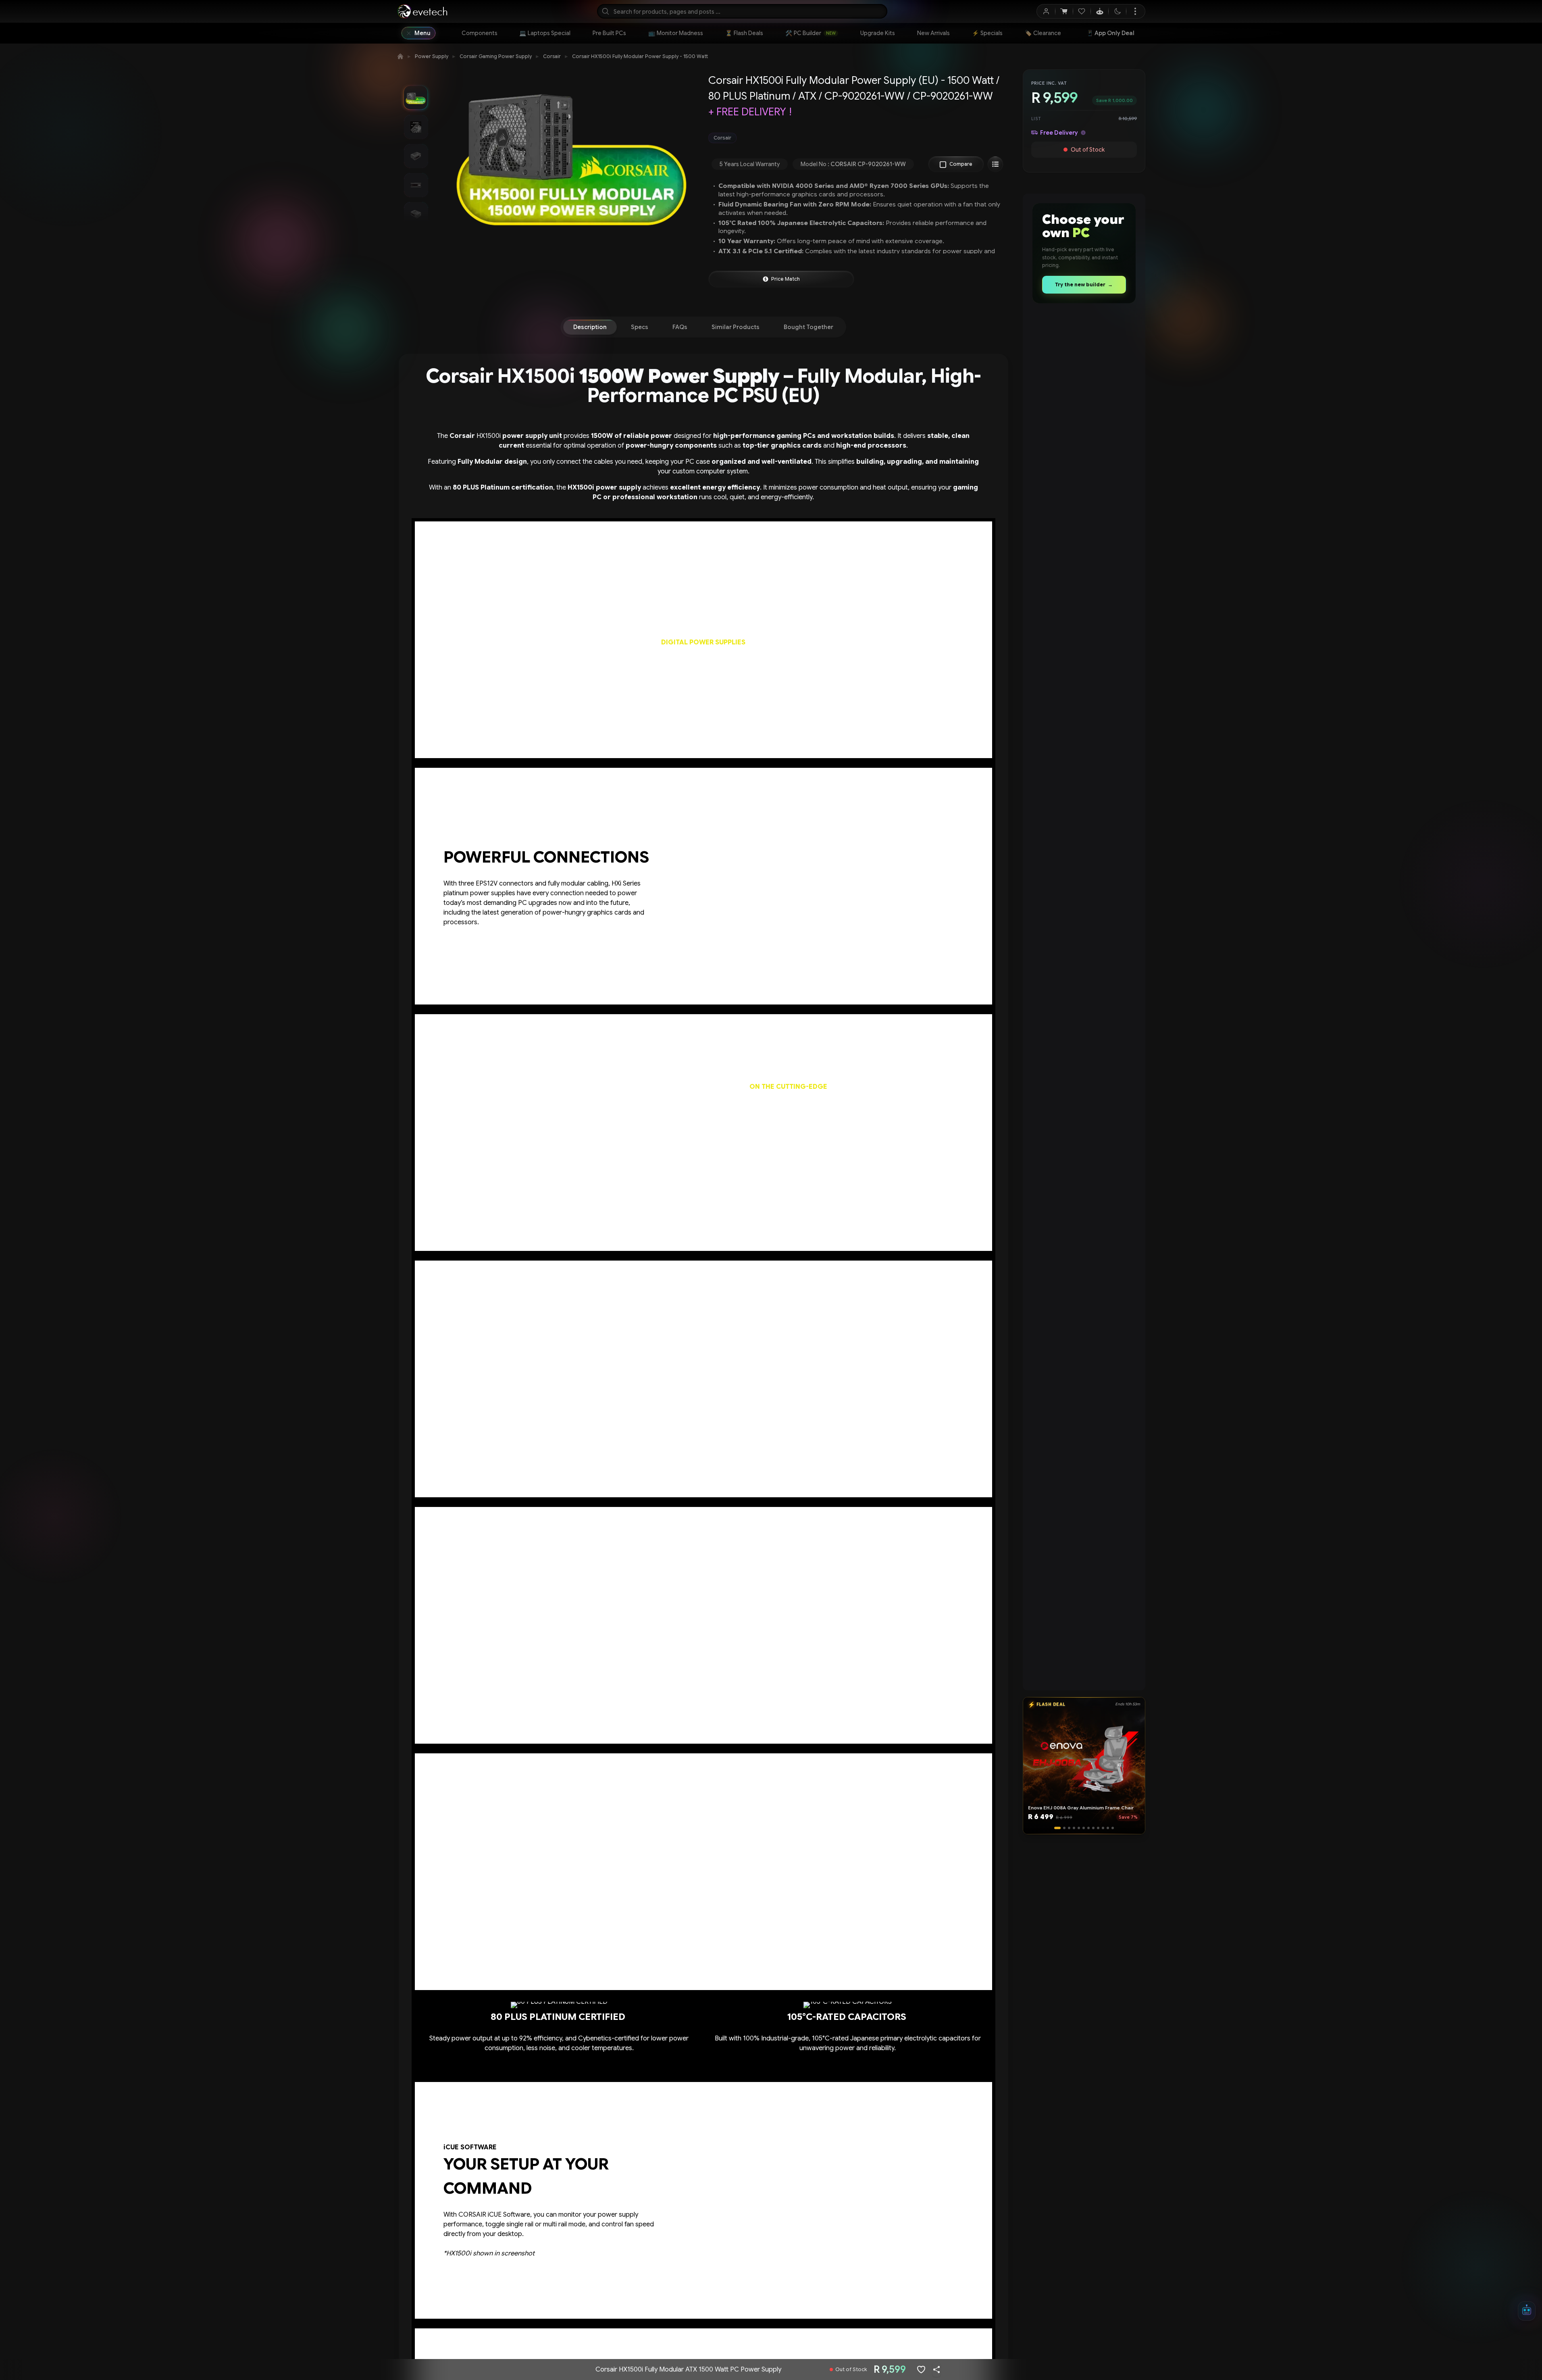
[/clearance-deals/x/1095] (1084, 872)
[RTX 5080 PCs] (1084, 1121)
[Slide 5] (1077, 1828)
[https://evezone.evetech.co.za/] (1084, 1498)
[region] (1084, 371)
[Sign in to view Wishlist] (1082, 11)
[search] (742, 11)
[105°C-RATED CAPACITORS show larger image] (848, 2048)
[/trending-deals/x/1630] (1084, 997)
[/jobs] (1084, 1623)
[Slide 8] (1091, 1828)
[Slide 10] (1101, 1828)
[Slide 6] (1082, 1828)
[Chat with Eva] (1100, 11)
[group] (857, 138)
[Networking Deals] (1084, 745)
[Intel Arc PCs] (1084, 1246)
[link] (480, 33)
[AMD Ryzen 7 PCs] (1081, 1371)
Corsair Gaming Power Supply (496, 56)
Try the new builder (1084, 284)
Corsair (552, 56)
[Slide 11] (1106, 1828)
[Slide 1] (1057, 1828)
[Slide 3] (1067, 1828)
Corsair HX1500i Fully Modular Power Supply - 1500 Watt (640, 56)
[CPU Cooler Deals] (1084, 494)
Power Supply (432, 56)
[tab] (590, 327)
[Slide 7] (1086, 1828)
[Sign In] (1046, 11)
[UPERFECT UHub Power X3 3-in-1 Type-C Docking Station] (1084, 369)
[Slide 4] (1072, 1828)
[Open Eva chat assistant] (1527, 2311)
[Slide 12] (1111, 1828)
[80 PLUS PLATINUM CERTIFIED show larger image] (559, 2048)
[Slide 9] (1096, 1828)
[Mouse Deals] (1081, 620)
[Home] (400, 56)
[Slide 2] (1062, 1828)
